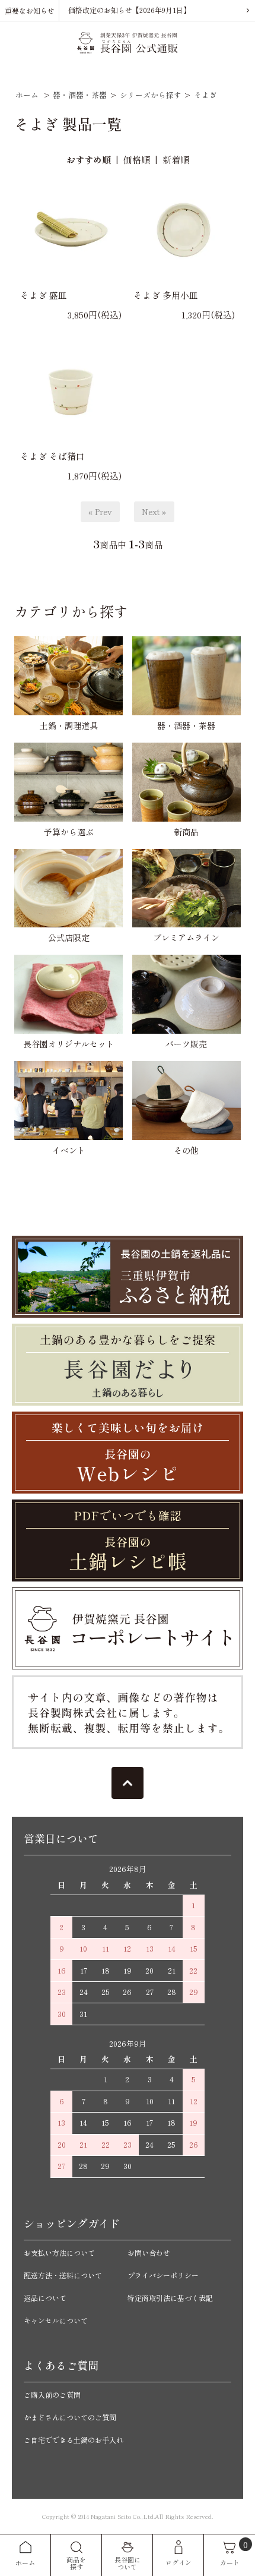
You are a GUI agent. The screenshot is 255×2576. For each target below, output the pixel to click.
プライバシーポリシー (163, 2275)
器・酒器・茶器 (80, 95)
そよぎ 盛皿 (44, 295)
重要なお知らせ (30, 10)
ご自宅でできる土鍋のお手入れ (74, 2440)
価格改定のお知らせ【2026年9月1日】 (129, 10)
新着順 (176, 160)
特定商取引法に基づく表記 (170, 2298)
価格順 (137, 160)
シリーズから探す (151, 95)
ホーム (27, 95)
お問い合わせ (149, 2253)
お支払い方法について (59, 2253)
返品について (45, 2298)
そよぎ (205, 95)
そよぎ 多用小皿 (166, 295)
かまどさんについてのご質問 (70, 2417)
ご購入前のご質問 (52, 2395)
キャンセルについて (56, 2320)
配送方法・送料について (63, 2275)
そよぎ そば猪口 (52, 456)
